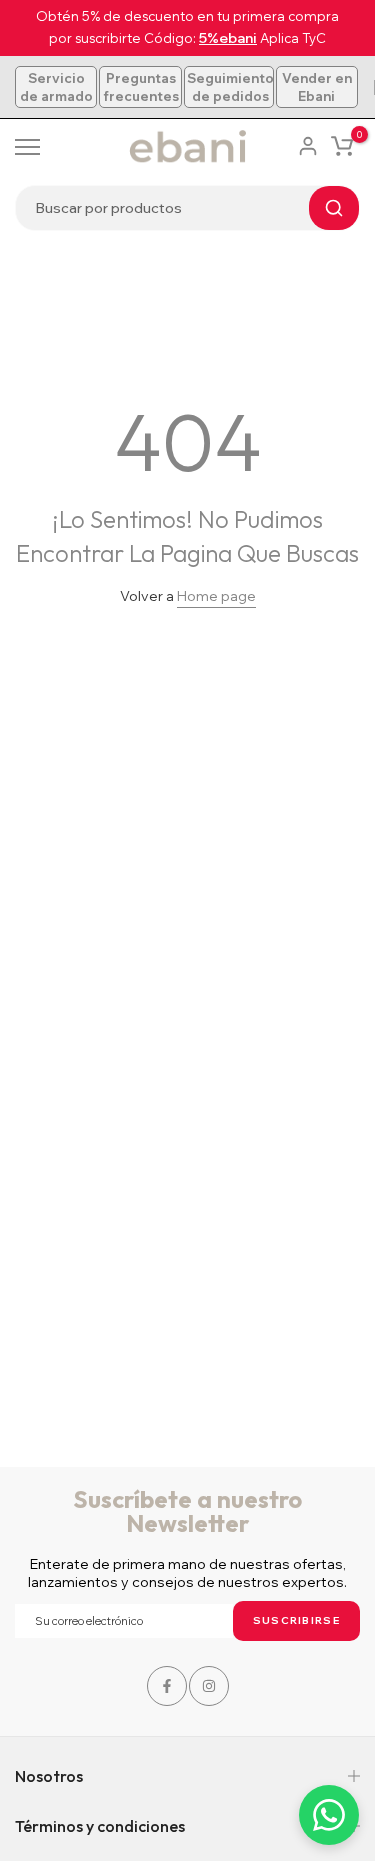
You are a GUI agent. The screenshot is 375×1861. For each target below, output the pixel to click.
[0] (342, 146)
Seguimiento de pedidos (230, 87)
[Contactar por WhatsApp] (329, 1815)
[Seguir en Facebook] (167, 1686)
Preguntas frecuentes (140, 87)
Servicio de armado (56, 87)
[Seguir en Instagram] (209, 1686)
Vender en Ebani (317, 87)
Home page (216, 596)
